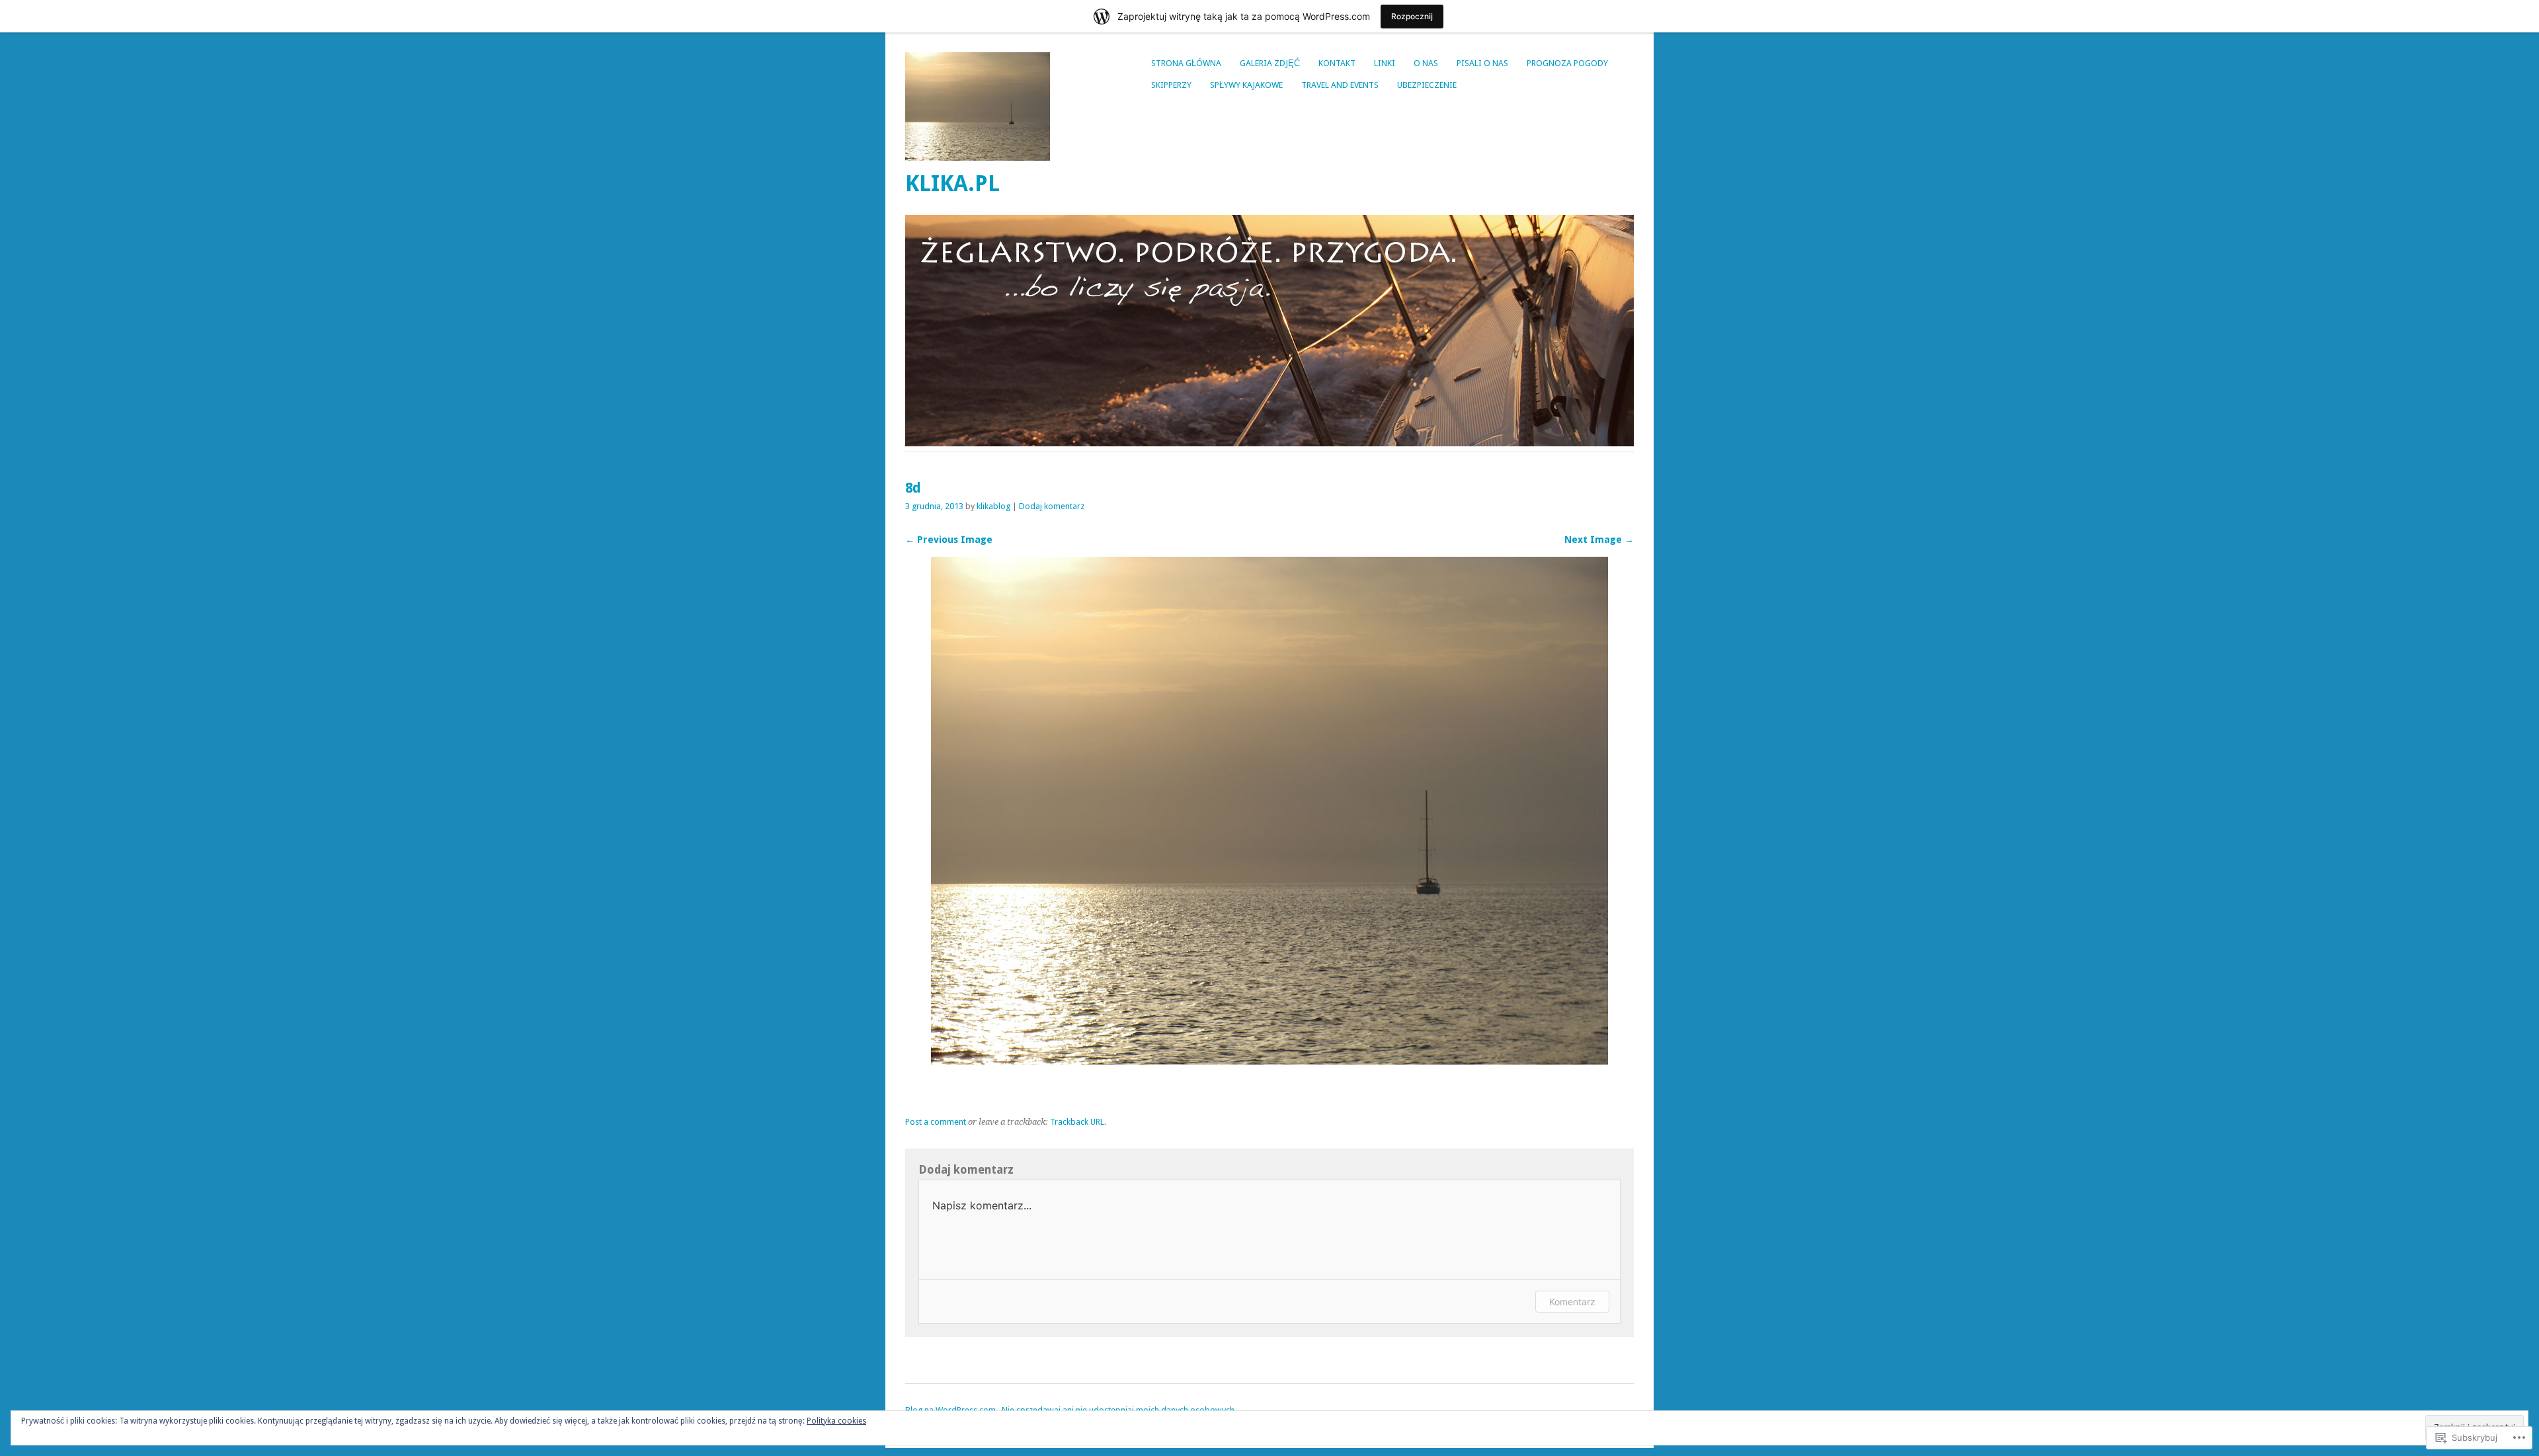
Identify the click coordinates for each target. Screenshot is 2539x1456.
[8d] (1269, 1061)
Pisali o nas (1482, 63)
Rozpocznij (1412, 16)
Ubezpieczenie (1427, 85)
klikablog (993, 506)
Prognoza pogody (1567, 63)
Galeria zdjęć (1270, 63)
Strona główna (1186, 63)
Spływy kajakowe (1246, 85)
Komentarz (1572, 1302)
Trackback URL (1077, 1122)
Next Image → (1599, 540)
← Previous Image (949, 540)
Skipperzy (1171, 85)
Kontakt (1337, 63)
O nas (1426, 63)
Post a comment (936, 1122)
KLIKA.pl (952, 183)
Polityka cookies (836, 1421)
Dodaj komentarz (1052, 506)
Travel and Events (1340, 85)
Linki (1385, 63)
